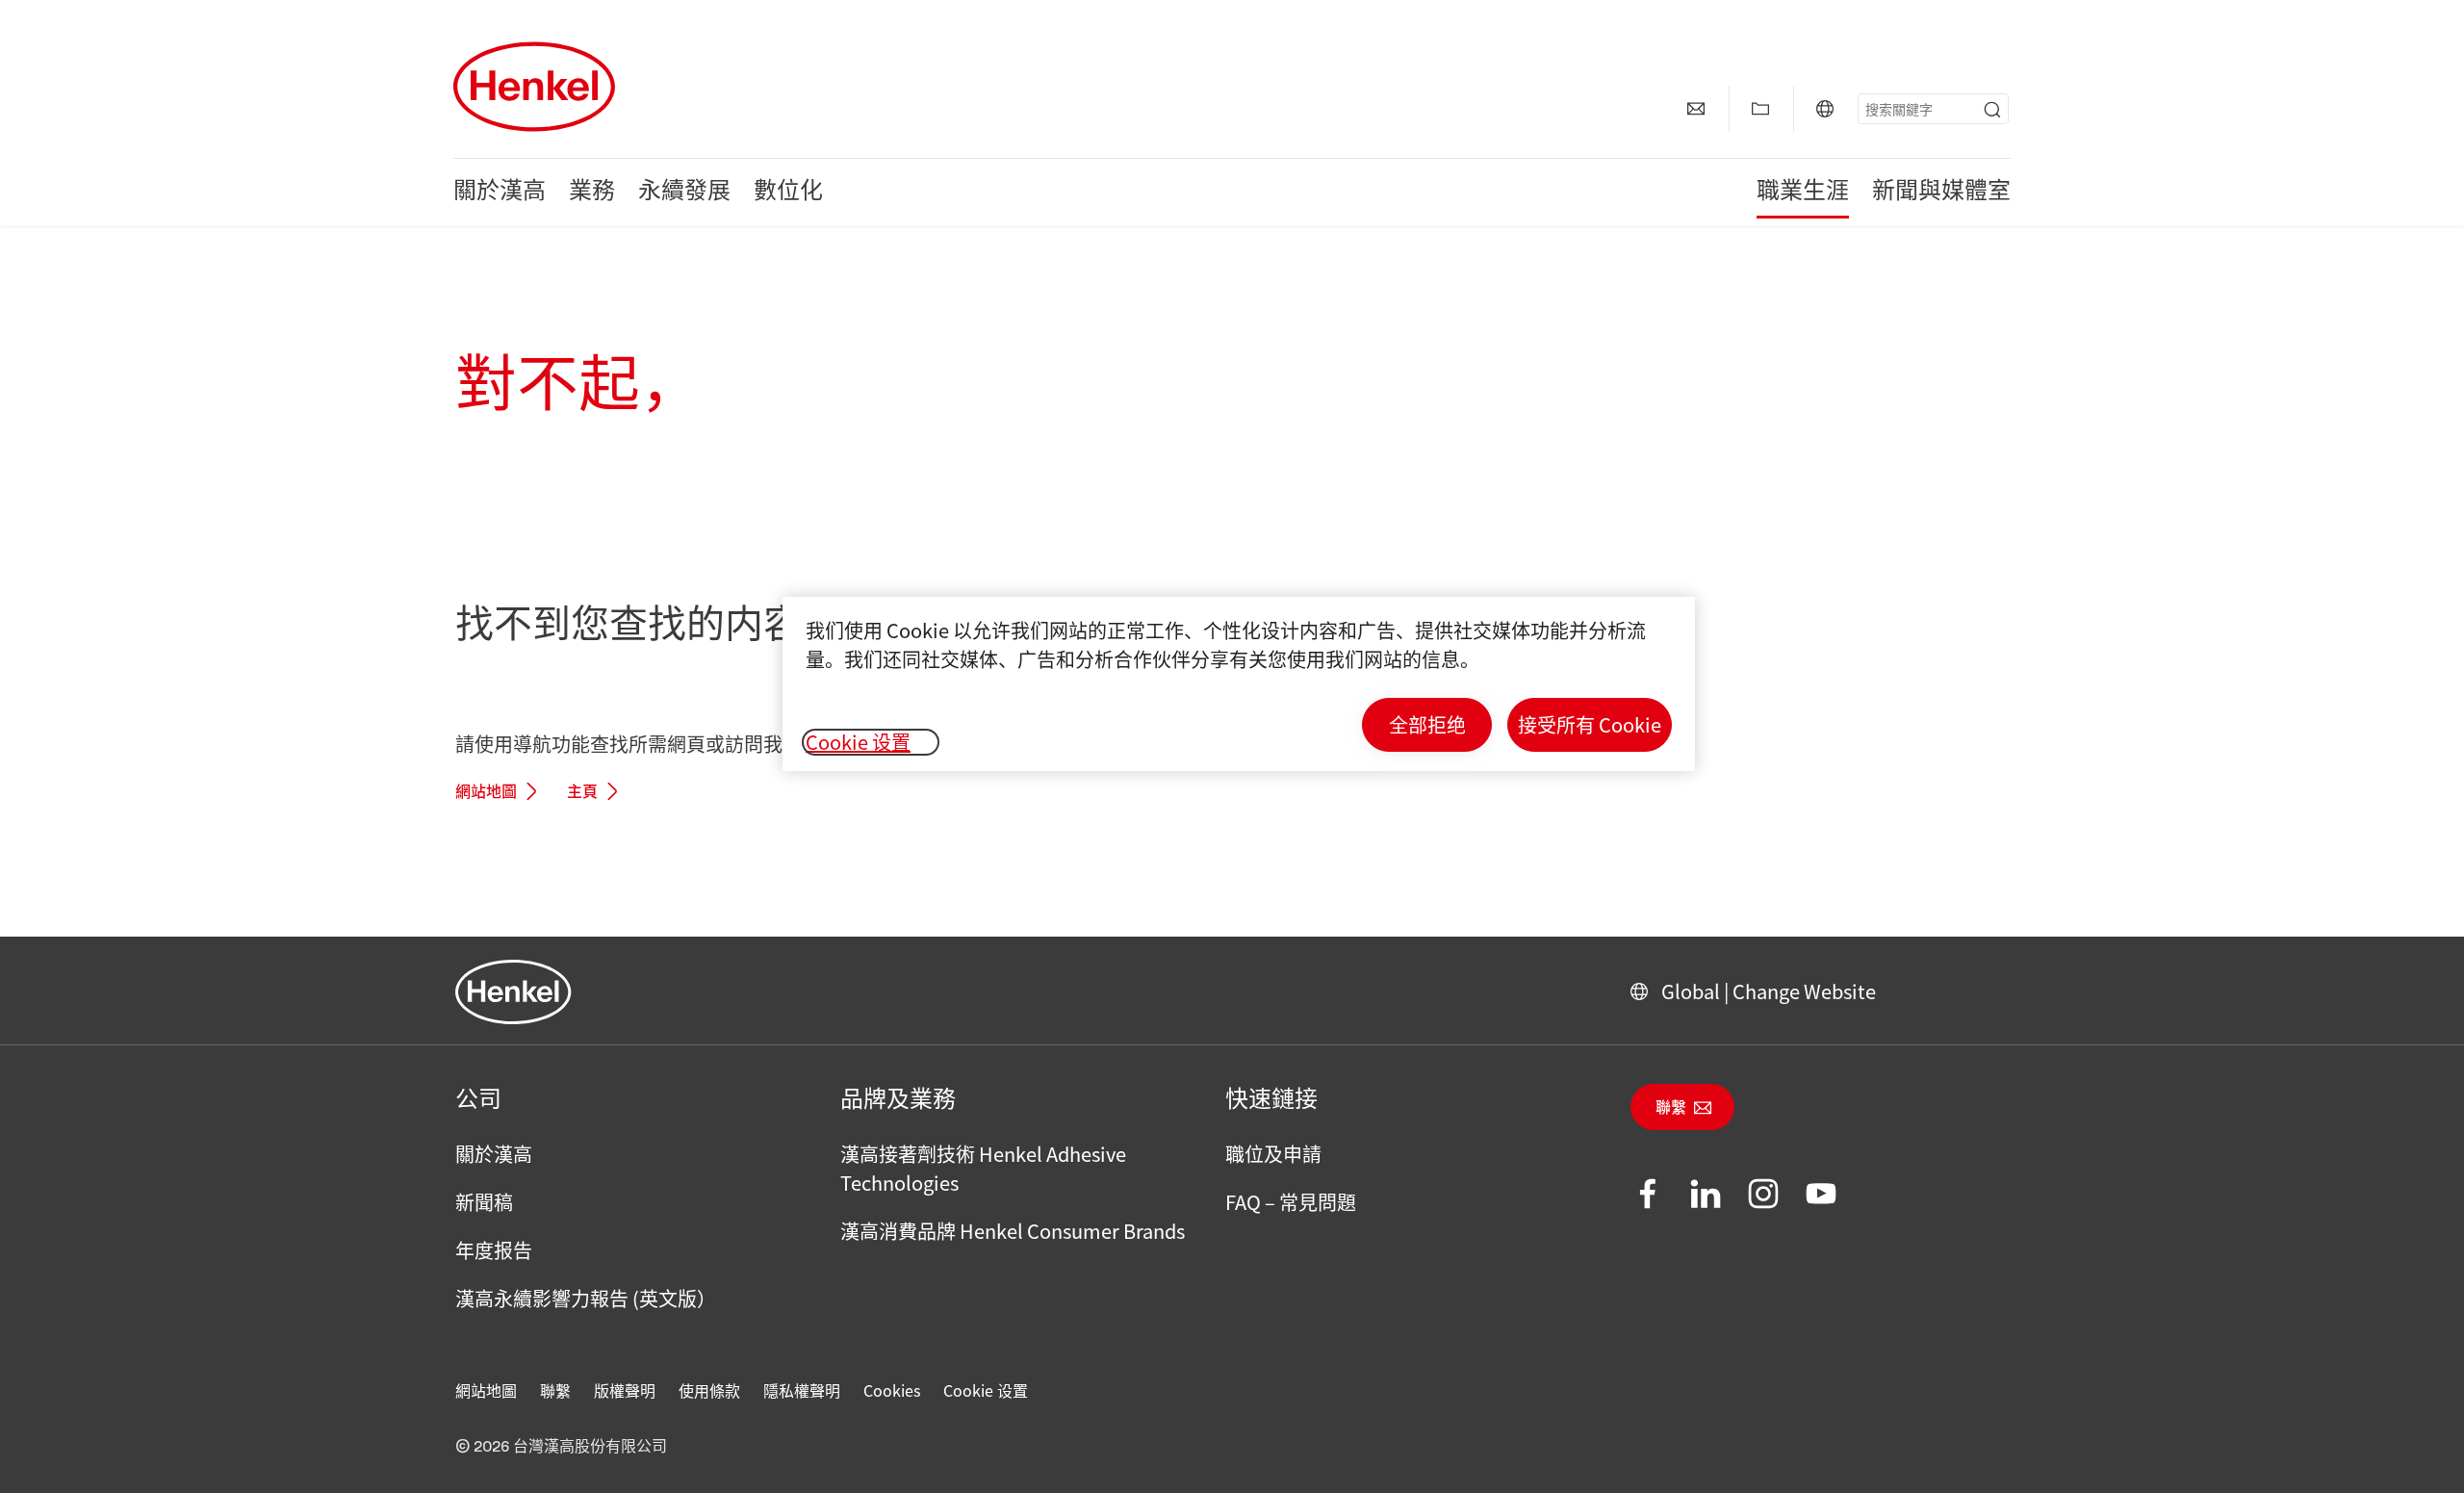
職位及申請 (1273, 1154)
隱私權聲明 (802, 1390)
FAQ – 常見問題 (1291, 1202)
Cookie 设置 (986, 1390)
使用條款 (709, 1390)
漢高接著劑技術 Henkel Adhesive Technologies (983, 1168)
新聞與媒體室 (1941, 193)
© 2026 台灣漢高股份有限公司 (561, 1447)
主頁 (582, 792)
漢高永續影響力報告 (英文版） (586, 1298)
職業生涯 (1803, 193)
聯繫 (1671, 1108)
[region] (1239, 684)
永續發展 (684, 193)
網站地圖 (486, 792)
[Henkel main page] (534, 87)
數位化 (788, 193)
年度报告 (494, 1250)
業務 (592, 193)
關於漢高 (500, 193)
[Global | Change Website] (1825, 109)
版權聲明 (625, 1390)
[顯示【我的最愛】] (1760, 109)
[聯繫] (1696, 109)
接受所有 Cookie (1590, 724)
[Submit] (1992, 110)
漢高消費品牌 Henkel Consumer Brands (1013, 1231)
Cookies (892, 1390)
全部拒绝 (1427, 724)
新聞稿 (484, 1202)
